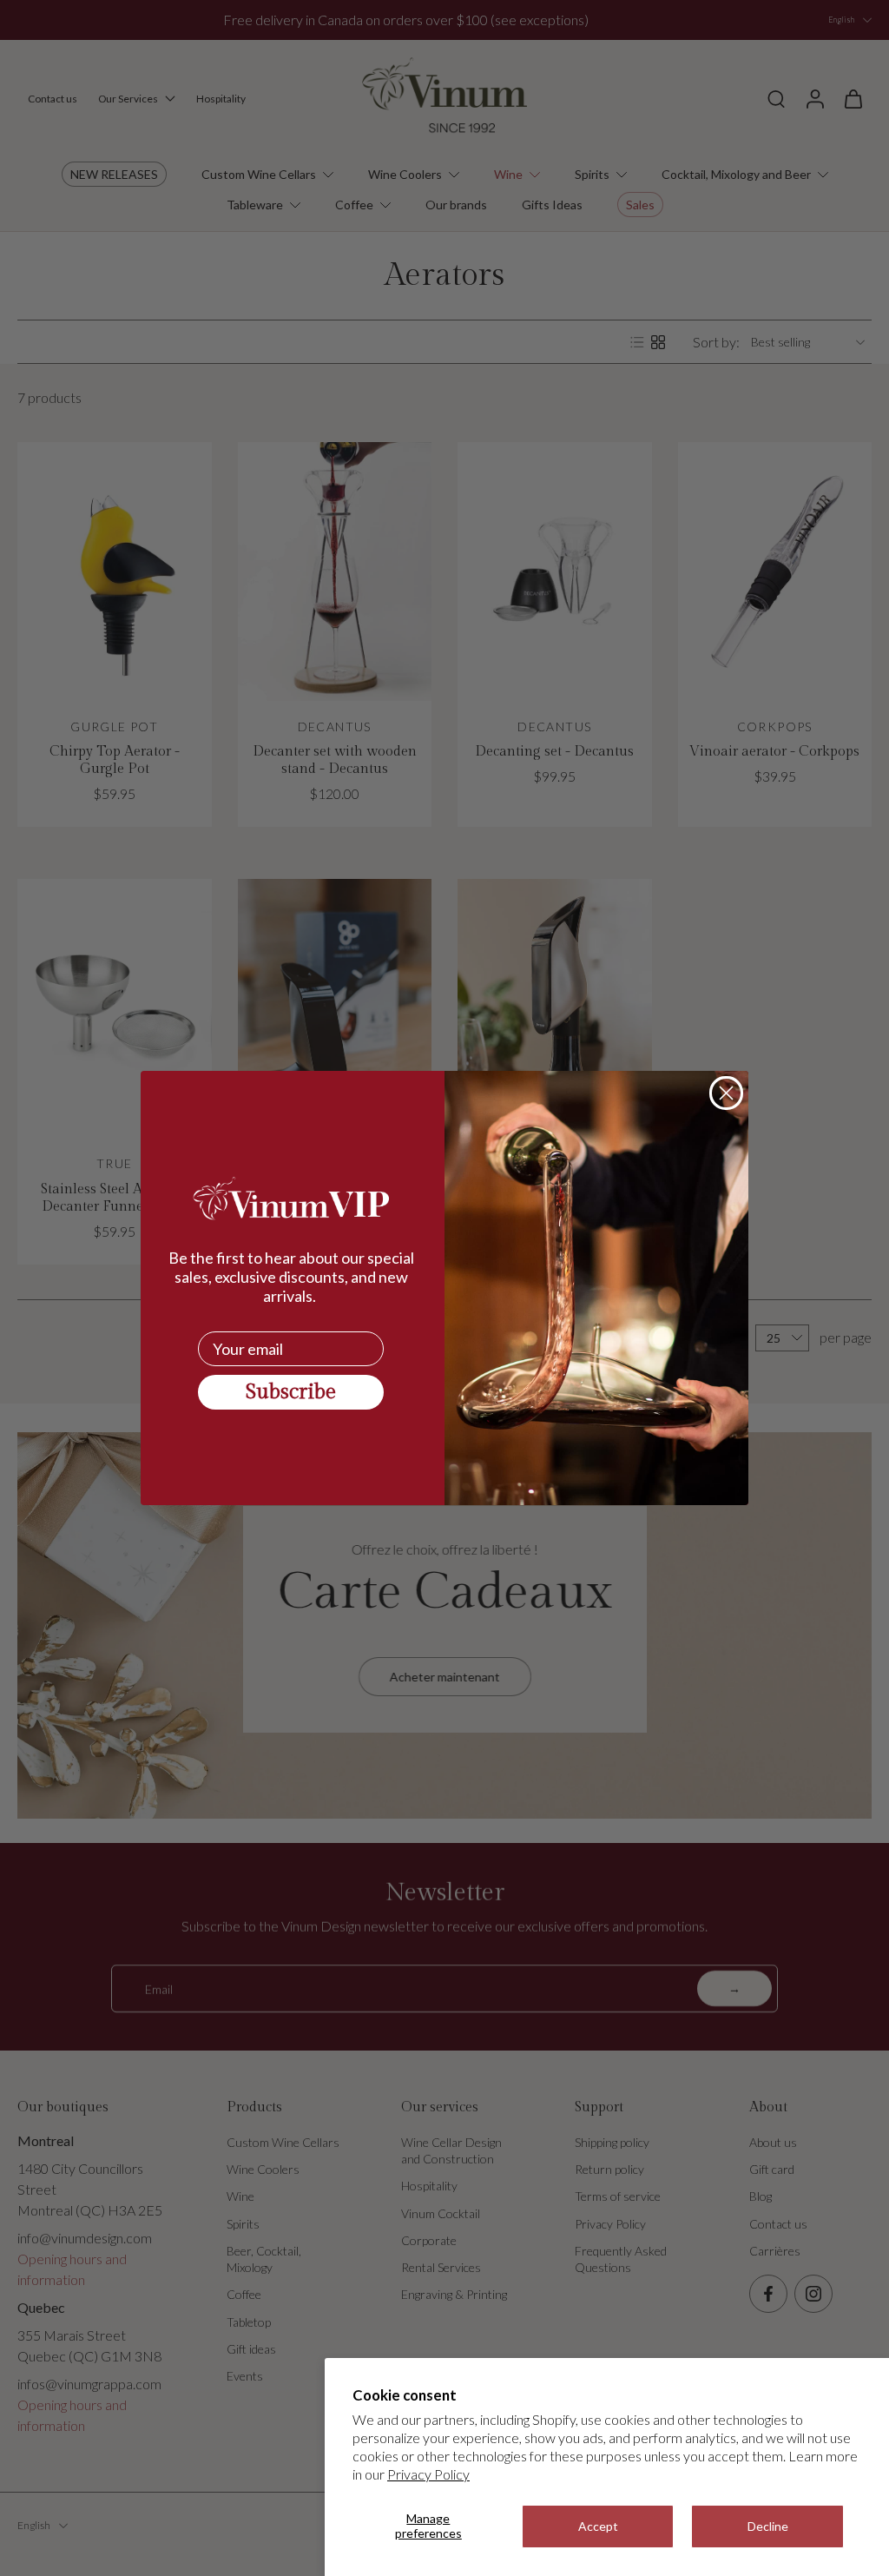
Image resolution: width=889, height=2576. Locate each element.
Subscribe (291, 1392)
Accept (598, 2526)
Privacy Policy (428, 2474)
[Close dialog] (726, 1093)
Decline (768, 2526)
